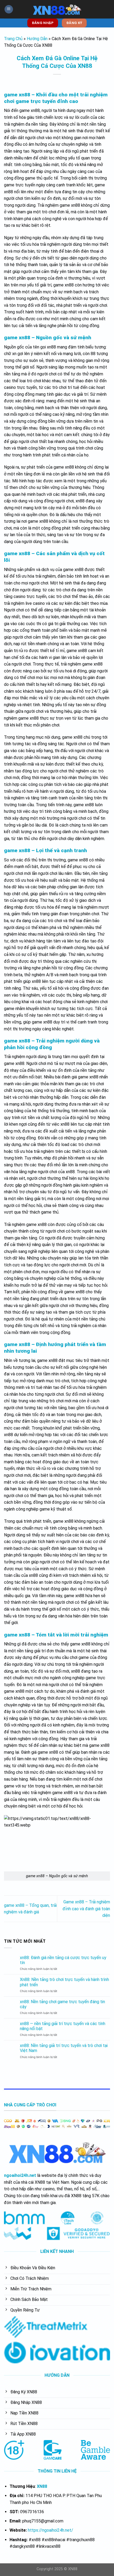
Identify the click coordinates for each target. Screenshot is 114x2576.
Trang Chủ (13, 39)
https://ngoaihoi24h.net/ (51, 2530)
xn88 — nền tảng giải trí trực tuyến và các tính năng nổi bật (63, 2026)
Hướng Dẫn (37, 39)
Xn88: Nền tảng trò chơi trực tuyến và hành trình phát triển (64, 1982)
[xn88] (57, 9)
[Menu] (9, 9)
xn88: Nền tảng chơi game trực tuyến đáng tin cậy (62, 2004)
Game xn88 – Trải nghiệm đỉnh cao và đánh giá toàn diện (86, 1909)
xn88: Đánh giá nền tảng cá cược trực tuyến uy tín (63, 1960)
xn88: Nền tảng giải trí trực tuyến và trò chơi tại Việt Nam (64, 2048)
